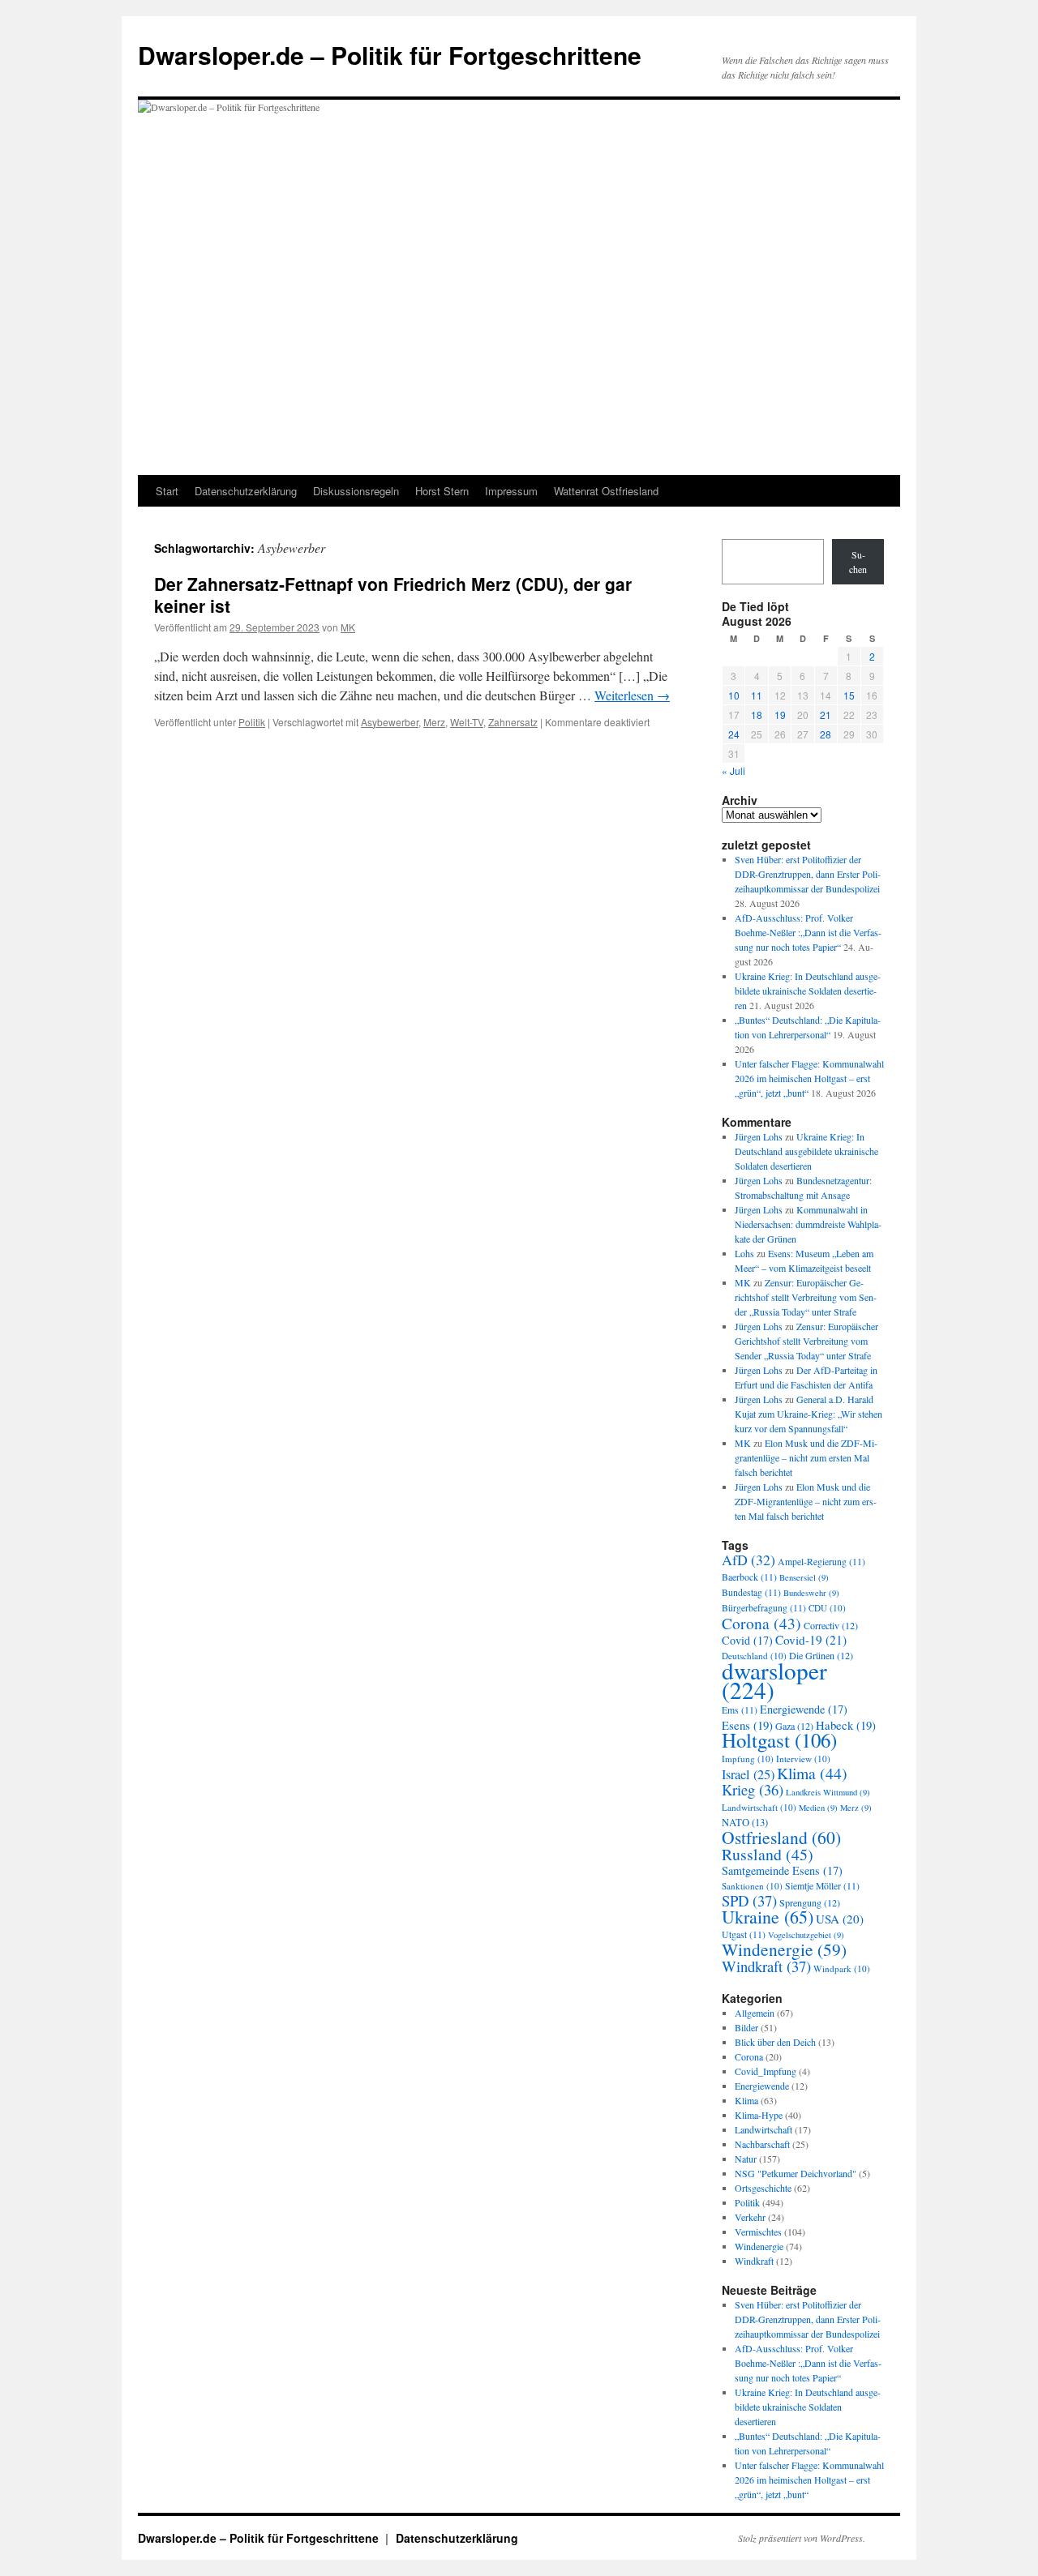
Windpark (842, 1968)
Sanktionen (752, 1886)
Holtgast (779, 1740)
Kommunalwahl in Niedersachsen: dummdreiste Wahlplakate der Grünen (808, 1224)
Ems (740, 1710)
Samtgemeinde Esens (782, 1870)
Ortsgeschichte (763, 2188)
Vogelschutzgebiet (806, 1935)
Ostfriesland (781, 1837)
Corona (761, 1623)
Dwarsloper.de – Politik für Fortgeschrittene (390, 55)
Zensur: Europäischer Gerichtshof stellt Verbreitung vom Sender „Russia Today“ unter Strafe (806, 1297)
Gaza (794, 1726)
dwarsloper (774, 1680)
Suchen (858, 562)
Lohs (744, 1253)
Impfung (748, 1759)
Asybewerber (390, 722)
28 (826, 734)
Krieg (753, 1789)
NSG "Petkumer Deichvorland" (796, 2173)
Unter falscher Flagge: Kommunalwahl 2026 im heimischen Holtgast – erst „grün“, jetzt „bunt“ (809, 1078)
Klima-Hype (759, 2115)
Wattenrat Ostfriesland (606, 491)
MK (348, 627)
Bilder (746, 2027)
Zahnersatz (513, 722)
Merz (434, 722)
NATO (745, 1823)
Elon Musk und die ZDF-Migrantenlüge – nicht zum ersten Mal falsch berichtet (806, 1457)
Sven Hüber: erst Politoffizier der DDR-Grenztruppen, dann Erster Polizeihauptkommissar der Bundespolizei (808, 874)
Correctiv (831, 1625)
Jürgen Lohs (759, 1136)
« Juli (733, 770)
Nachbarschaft (762, 2144)
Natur (746, 2159)
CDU (827, 1608)
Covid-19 (811, 1640)
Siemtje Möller (822, 1886)
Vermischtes (758, 2232)
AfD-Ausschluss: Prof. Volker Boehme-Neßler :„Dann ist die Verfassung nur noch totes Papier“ (808, 932)
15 (849, 695)
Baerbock (749, 1577)
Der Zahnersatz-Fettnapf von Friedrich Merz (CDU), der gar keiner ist (393, 595)
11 (757, 695)
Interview (803, 1759)
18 (757, 715)
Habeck (846, 1725)
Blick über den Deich (775, 2042)
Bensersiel (804, 1577)
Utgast (744, 1934)
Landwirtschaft (759, 1807)
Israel (748, 1774)
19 (780, 715)
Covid (747, 1640)
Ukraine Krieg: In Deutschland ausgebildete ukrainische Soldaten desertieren (808, 991)
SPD (749, 1900)
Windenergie (784, 1949)
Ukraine (768, 1917)
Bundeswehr (811, 1593)
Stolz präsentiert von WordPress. (802, 2538)
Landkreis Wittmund (828, 1792)
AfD (748, 1560)
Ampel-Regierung (821, 1562)
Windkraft (766, 1966)
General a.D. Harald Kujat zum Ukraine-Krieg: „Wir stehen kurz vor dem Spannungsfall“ (809, 1414)
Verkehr (750, 2217)
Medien (818, 1808)
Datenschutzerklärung (246, 491)
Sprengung (810, 1902)
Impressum (511, 491)
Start (167, 491)
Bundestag (751, 1592)
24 (734, 734)
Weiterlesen (632, 695)
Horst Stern (442, 491)
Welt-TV (467, 722)
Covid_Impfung (766, 2071)
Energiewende (804, 1709)
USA (840, 1919)
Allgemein (755, 2013)
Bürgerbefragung (764, 1608)
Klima (812, 1773)
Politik (252, 722)
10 (734, 695)
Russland (768, 1854)
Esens (747, 1725)
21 (826, 715)
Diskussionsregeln (356, 491)
